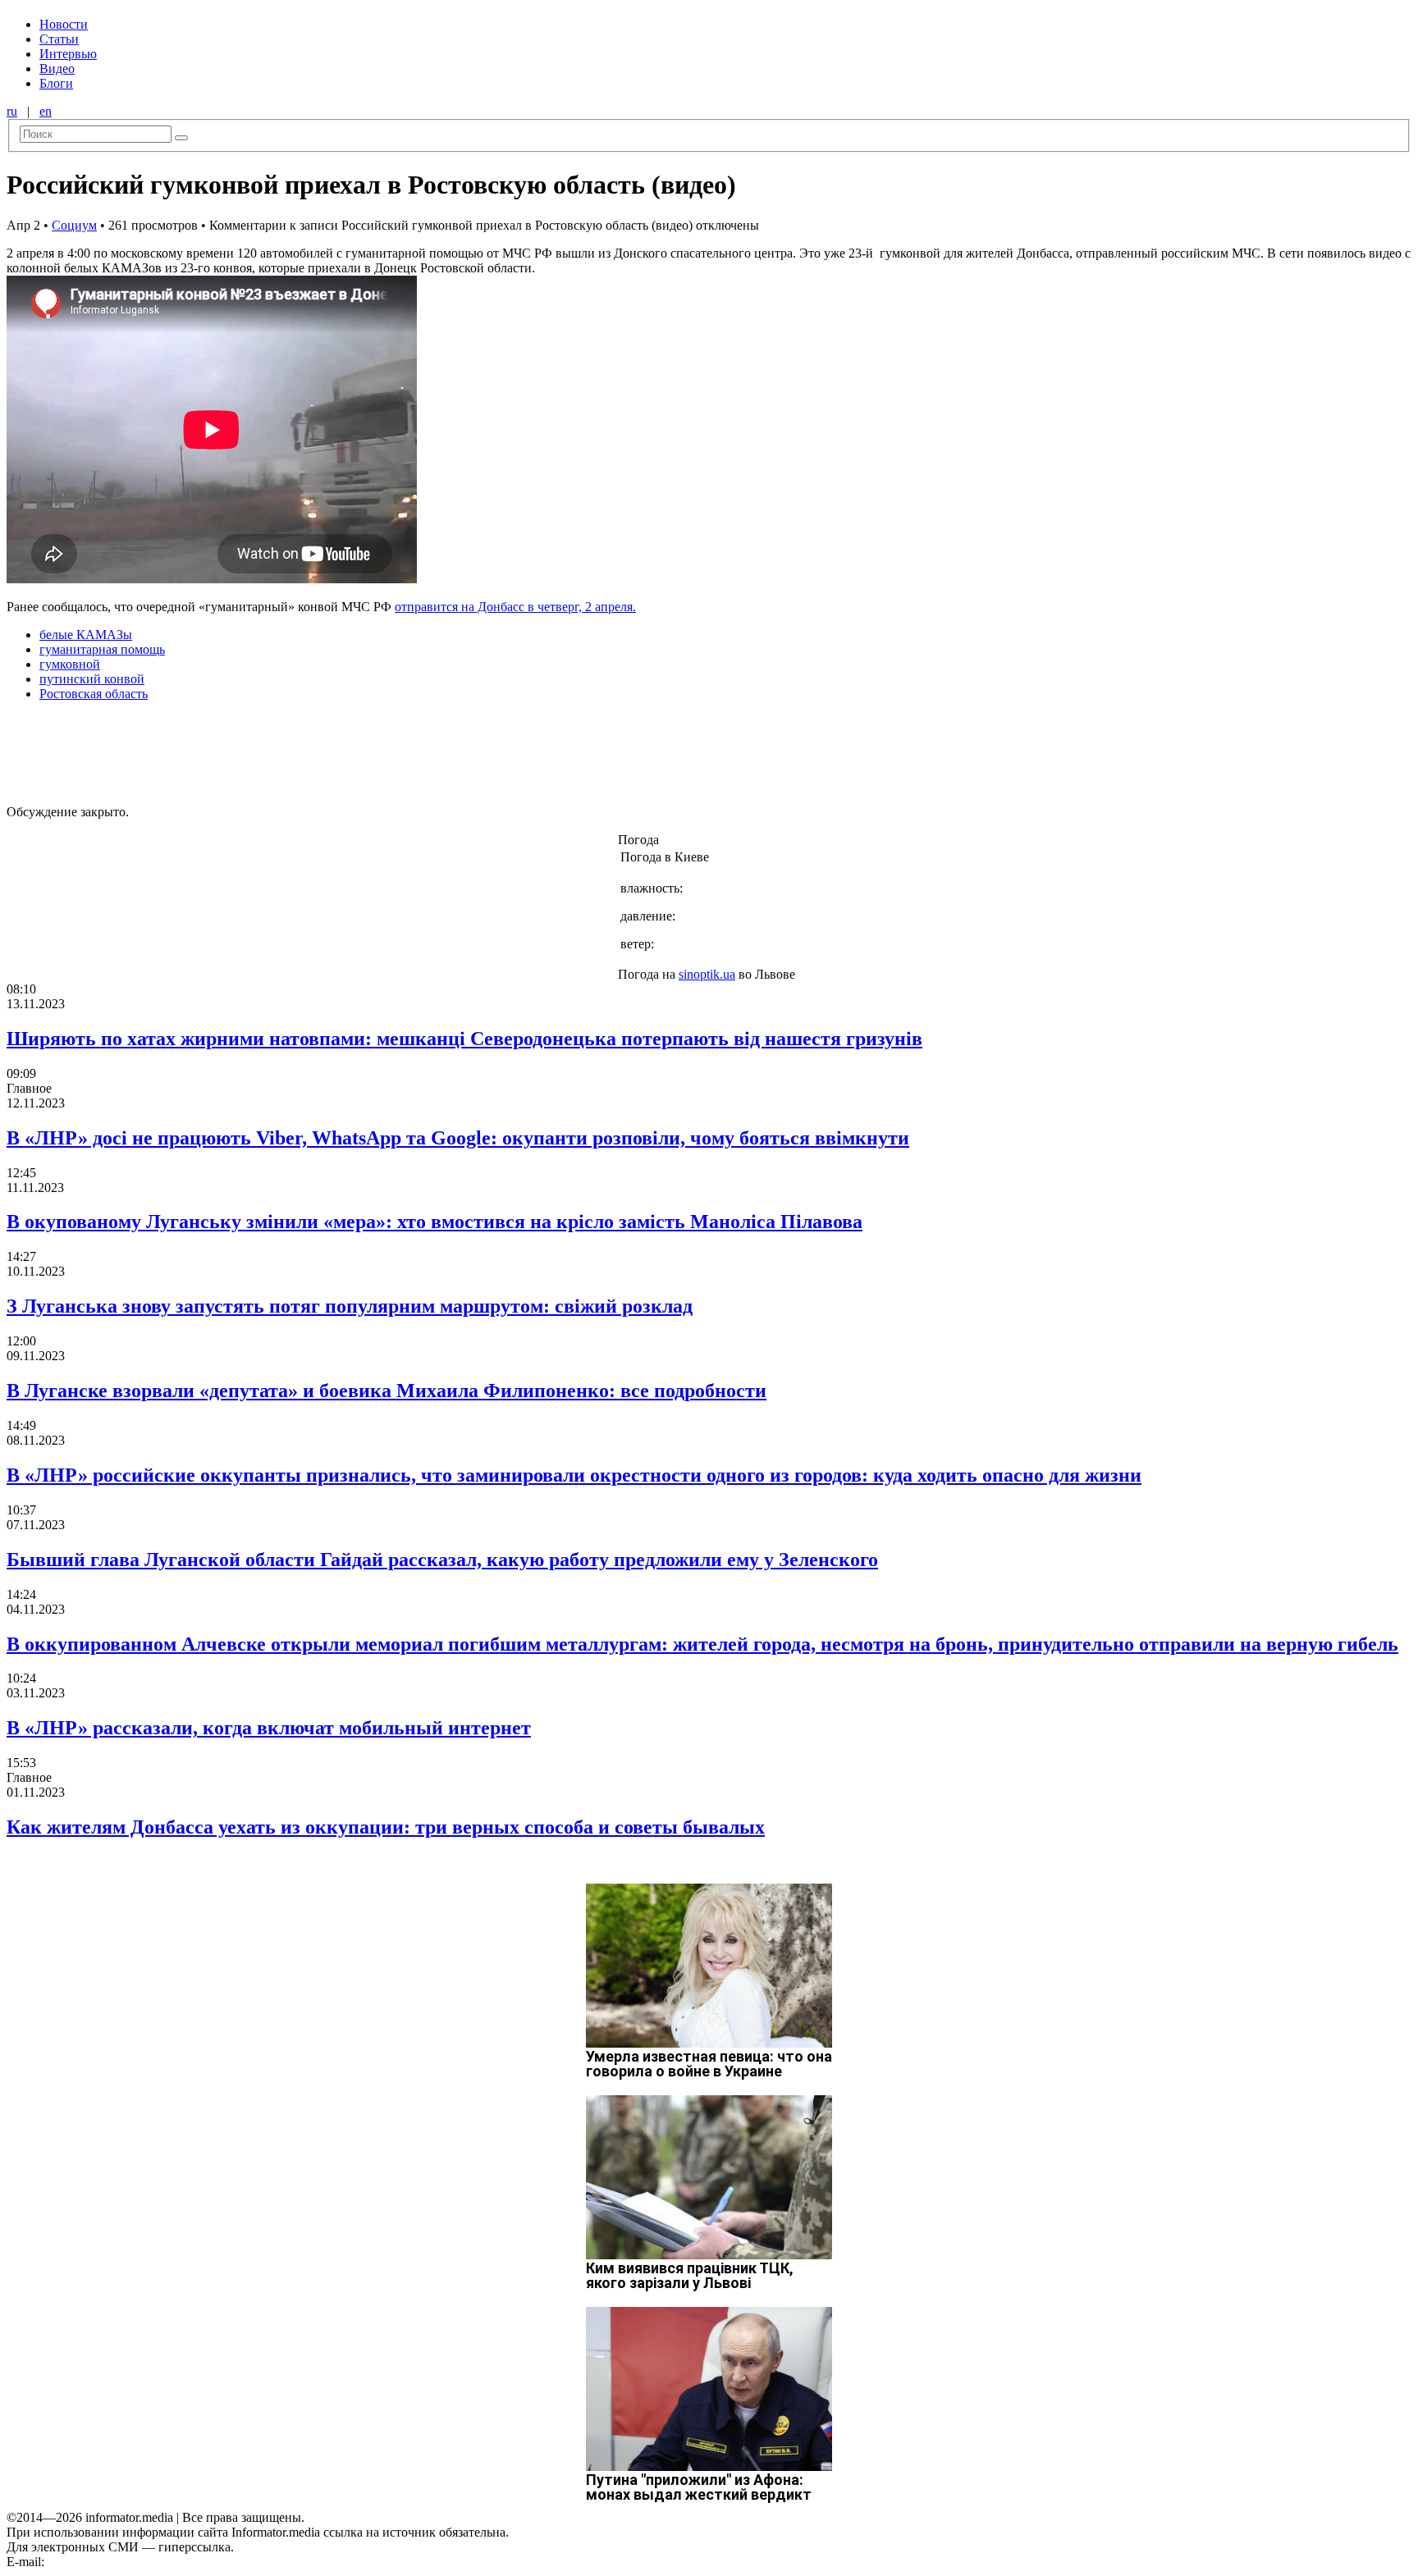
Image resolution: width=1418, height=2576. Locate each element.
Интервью (68, 54)
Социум (74, 225)
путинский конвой (92, 679)
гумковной (70, 664)
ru (12, 111)
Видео (57, 69)
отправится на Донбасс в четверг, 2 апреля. (515, 607)
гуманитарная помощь (102, 649)
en (46, 111)
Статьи (59, 39)
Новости (64, 24)
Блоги (56, 83)
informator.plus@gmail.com (120, 2562)
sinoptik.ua (707, 974)
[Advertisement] (265, 751)
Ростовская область (94, 694)
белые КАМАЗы (86, 635)
